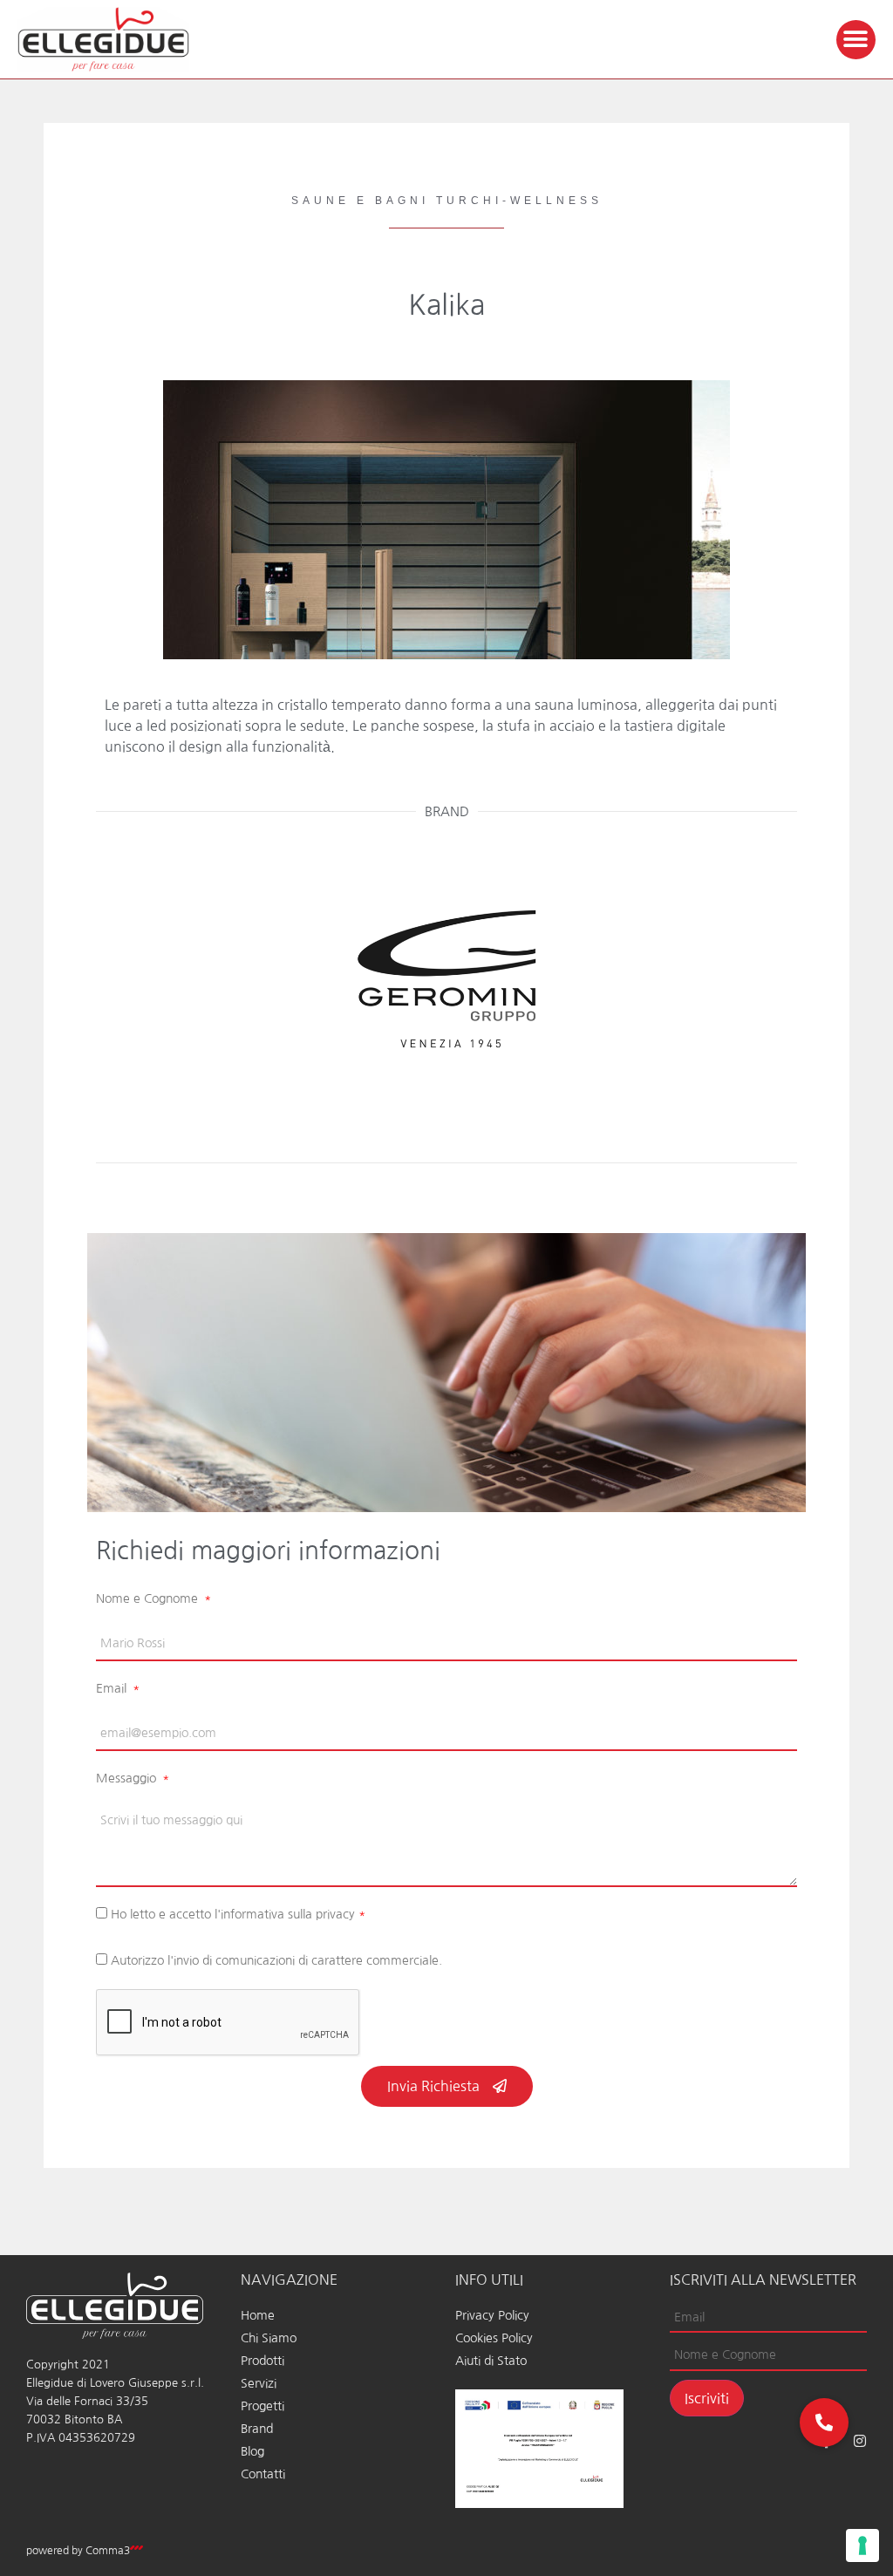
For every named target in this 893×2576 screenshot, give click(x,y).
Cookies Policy (494, 2338)
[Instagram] (860, 2441)
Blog (252, 2451)
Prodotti (262, 2361)
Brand (257, 2429)
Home (258, 2315)
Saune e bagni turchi (397, 201)
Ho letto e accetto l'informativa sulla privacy (238, 1914)
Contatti (263, 2474)
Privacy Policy (492, 2315)
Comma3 (108, 2551)
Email (113, 1688)
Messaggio (128, 1778)
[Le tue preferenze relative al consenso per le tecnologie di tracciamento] (862, 2545)
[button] (856, 40)
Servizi (259, 2383)
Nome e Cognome (149, 1598)
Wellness (556, 201)
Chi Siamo (269, 2338)
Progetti (262, 2406)
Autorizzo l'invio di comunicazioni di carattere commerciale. (276, 1960)
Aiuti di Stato (491, 2361)
